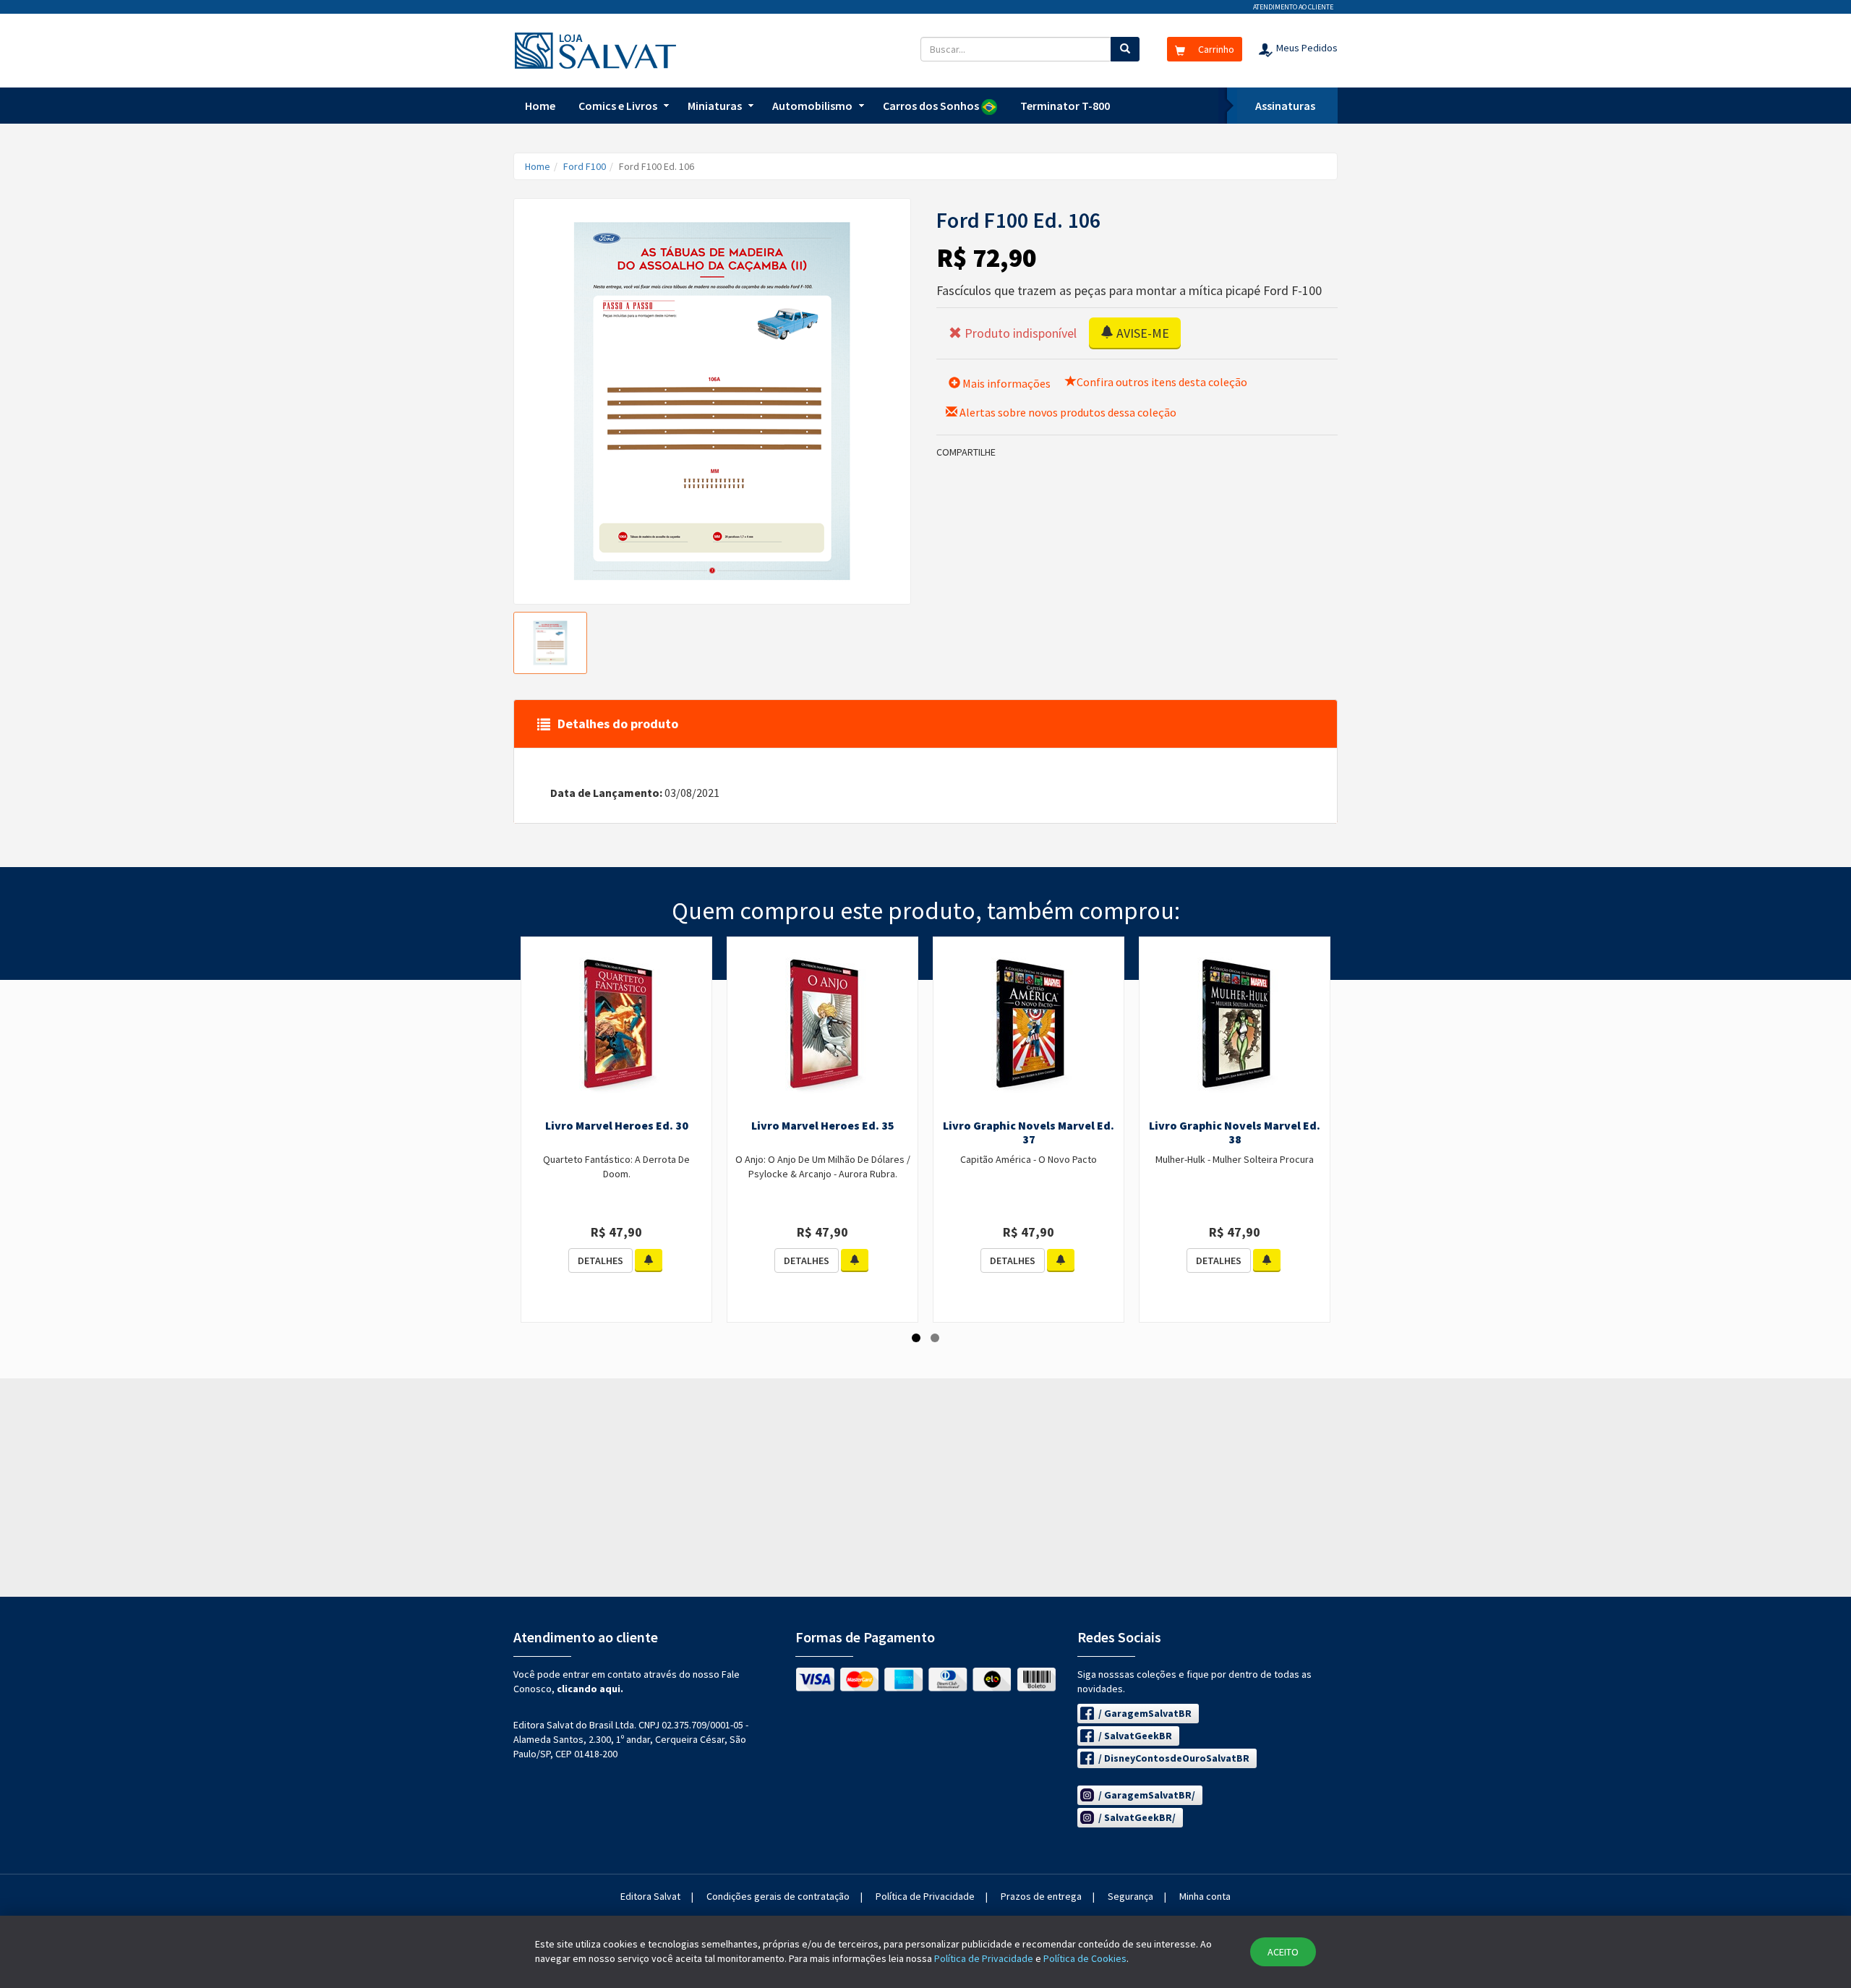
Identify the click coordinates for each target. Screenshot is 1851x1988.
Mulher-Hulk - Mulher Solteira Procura (1235, 1159)
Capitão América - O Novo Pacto (1029, 1159)
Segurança (1130, 1896)
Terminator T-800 (1065, 106)
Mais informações (1005, 383)
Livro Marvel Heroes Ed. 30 (617, 1125)
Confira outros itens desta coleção (1162, 382)
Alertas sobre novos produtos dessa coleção (1067, 412)
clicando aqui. (590, 1689)
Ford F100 (585, 166)
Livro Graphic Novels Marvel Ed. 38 (1235, 1132)
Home (540, 106)
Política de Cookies (1085, 1958)
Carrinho (1215, 49)
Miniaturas (715, 106)
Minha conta (1205, 1896)
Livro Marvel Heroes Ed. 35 (823, 1125)
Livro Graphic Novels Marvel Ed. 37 (1029, 1132)
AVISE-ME (1141, 333)
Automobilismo (812, 106)
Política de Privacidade (925, 1896)
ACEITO (1283, 1952)
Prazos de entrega (1041, 1896)
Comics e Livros (618, 106)
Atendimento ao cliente (1293, 7)
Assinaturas (1285, 106)
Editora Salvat (650, 1896)
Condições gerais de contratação (778, 1896)
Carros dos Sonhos (932, 106)
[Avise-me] (649, 1260)
